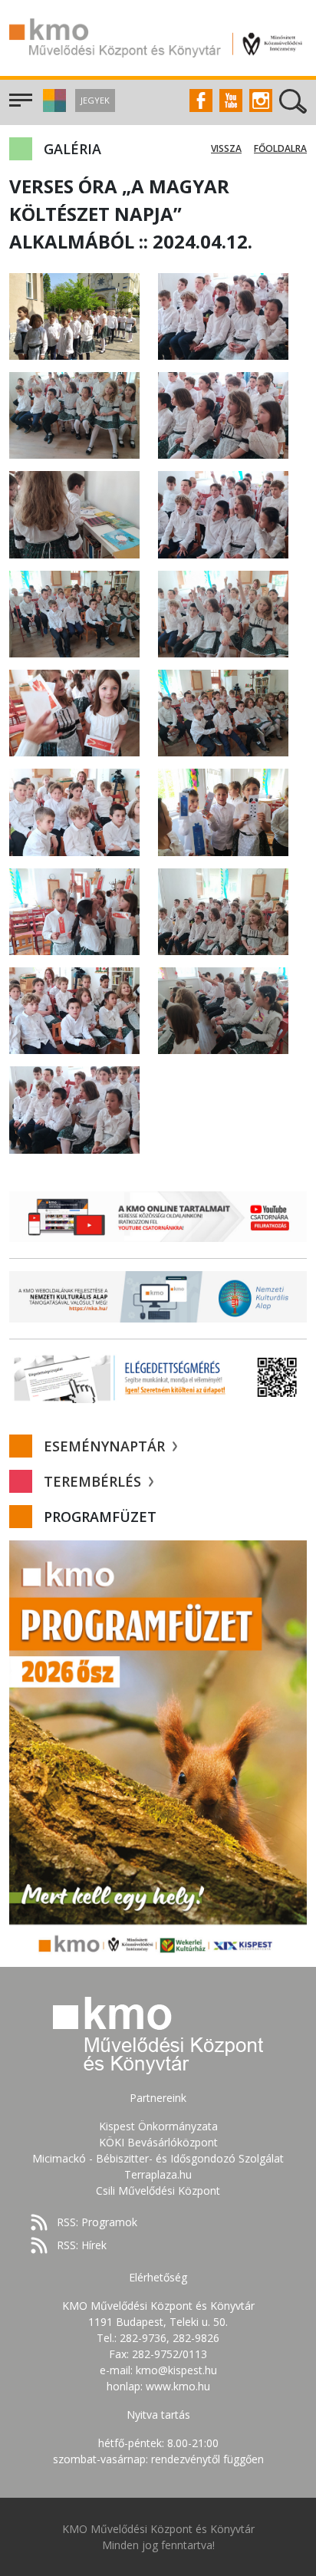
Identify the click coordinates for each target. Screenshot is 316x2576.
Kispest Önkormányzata (158, 2126)
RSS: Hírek (82, 2245)
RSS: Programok (97, 2222)
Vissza (226, 148)
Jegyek (95, 100)
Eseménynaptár (106, 1446)
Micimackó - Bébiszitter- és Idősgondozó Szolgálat (158, 2158)
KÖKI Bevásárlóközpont (158, 2142)
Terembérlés (94, 1481)
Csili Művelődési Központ (158, 2191)
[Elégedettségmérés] (158, 1377)
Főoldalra (280, 148)
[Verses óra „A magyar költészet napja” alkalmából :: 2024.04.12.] (74, 315)
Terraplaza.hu (158, 2174)
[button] (53, 108)
